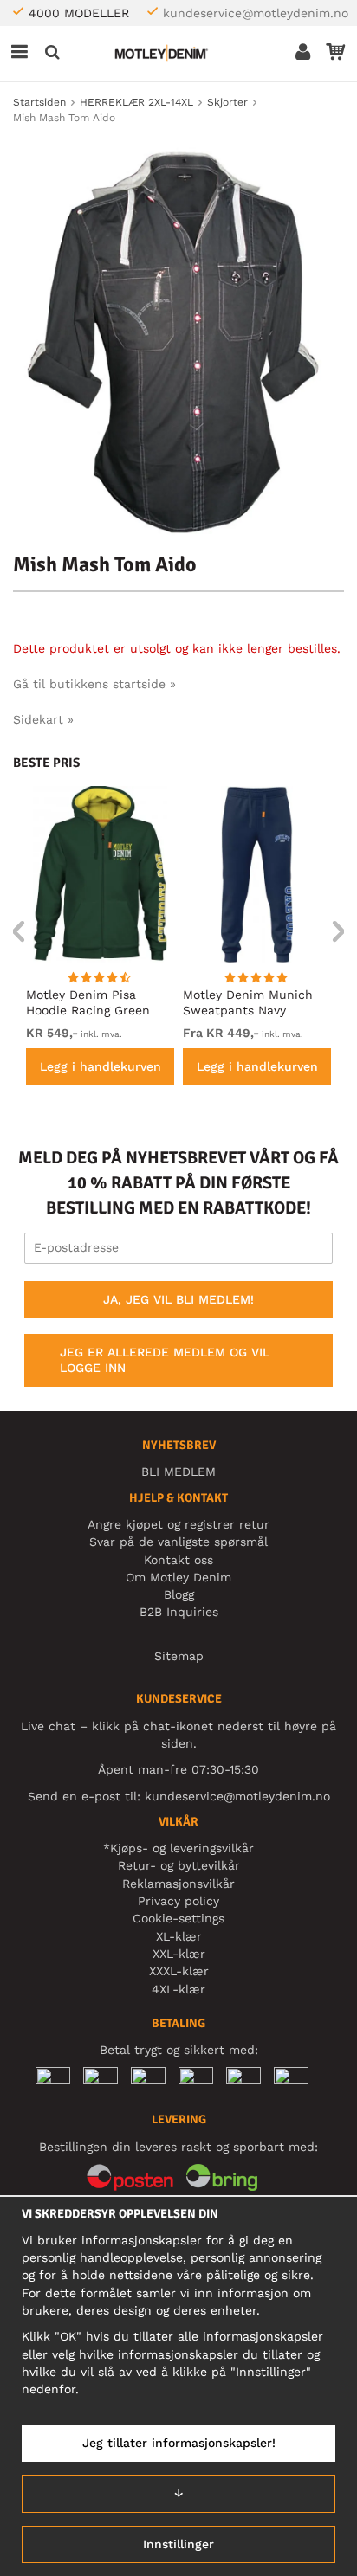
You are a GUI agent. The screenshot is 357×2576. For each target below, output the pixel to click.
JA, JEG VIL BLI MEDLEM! (178, 1299)
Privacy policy (178, 1901)
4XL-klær (178, 1989)
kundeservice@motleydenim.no (256, 13)
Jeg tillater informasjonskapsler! (179, 2443)
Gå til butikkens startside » (94, 684)
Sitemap (179, 1656)
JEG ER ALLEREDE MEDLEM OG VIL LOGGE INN (165, 1360)
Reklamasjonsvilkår (178, 1884)
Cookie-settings (178, 1918)
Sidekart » (43, 719)
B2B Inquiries (179, 1612)
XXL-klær (179, 1954)
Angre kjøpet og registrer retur (178, 1524)
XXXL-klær (179, 1971)
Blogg (179, 1594)
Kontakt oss (178, 1560)
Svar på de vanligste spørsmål (178, 1542)
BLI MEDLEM (178, 1472)
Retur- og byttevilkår (179, 1865)
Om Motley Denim (178, 1577)
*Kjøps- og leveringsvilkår (178, 1848)
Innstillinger (178, 2544)
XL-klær (179, 1936)
